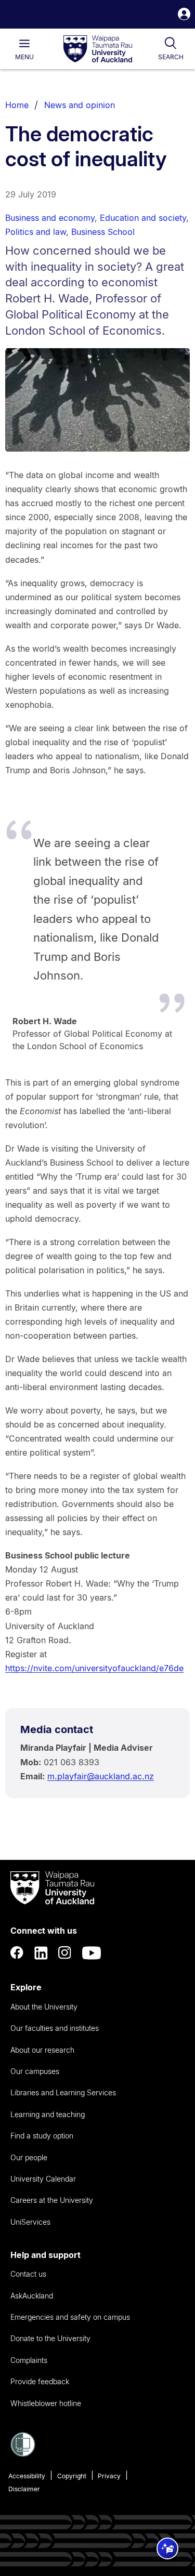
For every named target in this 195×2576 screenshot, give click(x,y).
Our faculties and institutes (55, 2028)
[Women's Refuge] (23, 2454)
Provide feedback (40, 2381)
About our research (42, 2050)
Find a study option (42, 2136)
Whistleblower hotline (46, 2403)
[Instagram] (65, 1953)
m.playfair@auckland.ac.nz (101, 1776)
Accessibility (27, 2476)
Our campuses (35, 2071)
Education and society (143, 218)
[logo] (98, 49)
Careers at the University (52, 2200)
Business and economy (50, 218)
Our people (29, 2157)
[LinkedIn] (41, 1953)
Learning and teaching (48, 2114)
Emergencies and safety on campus (70, 2317)
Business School (103, 232)
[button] (184, 15)
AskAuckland (32, 2296)
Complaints (29, 2360)
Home (17, 105)
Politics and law (36, 232)
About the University (44, 2007)
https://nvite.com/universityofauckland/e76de (94, 1668)
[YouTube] (92, 1953)
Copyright (72, 2476)
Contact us (28, 2274)
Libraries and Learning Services (63, 2092)
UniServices (30, 2222)
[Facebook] (17, 1953)
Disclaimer (24, 2489)
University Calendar (43, 2179)
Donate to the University (50, 2338)
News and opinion (80, 105)
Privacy (109, 2476)
